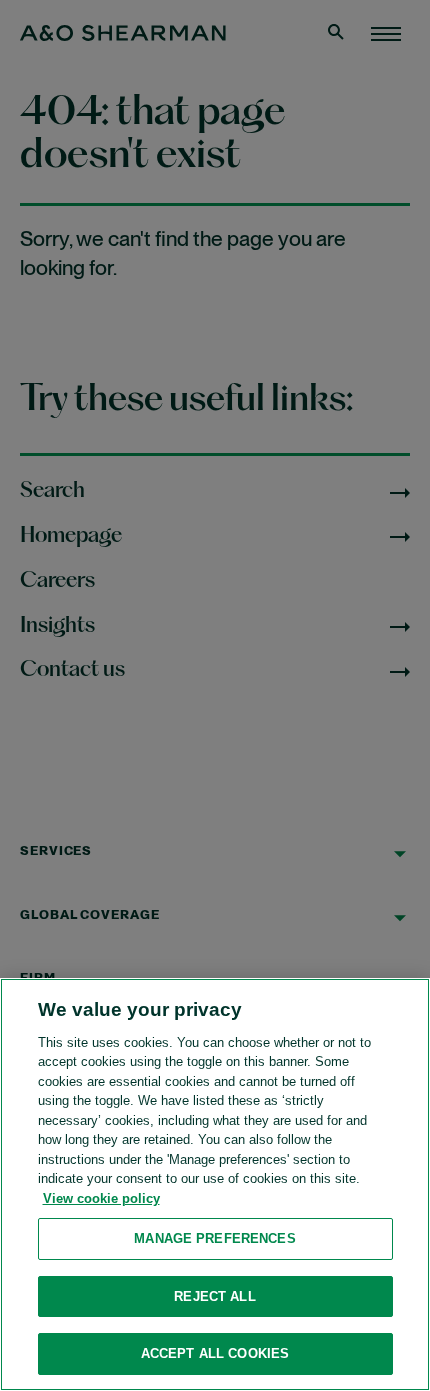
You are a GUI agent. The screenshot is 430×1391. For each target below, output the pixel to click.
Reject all (214, 1296)
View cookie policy (101, 1198)
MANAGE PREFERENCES (214, 1238)
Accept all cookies (215, 1353)
